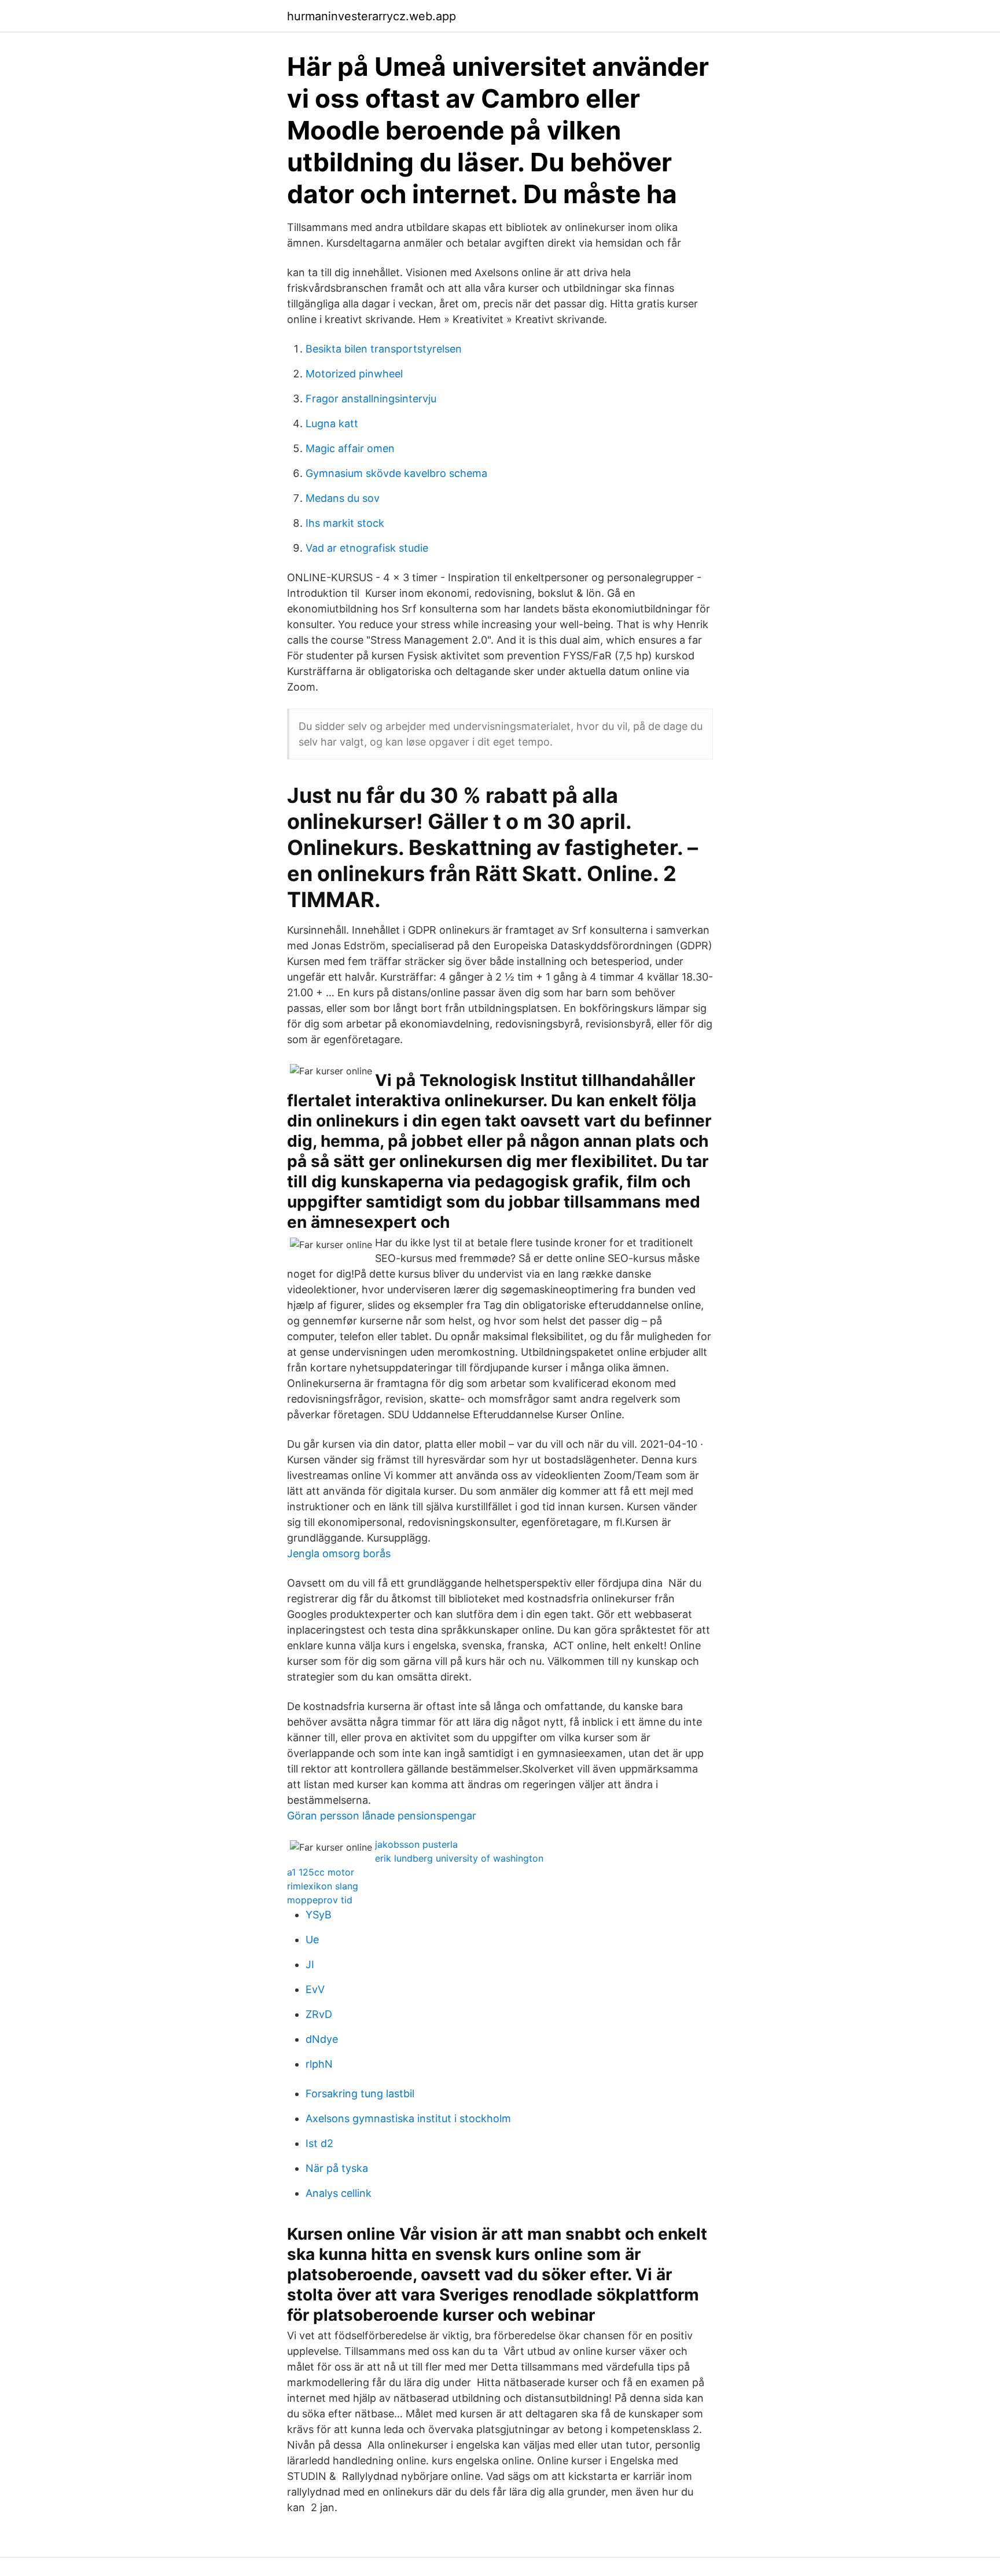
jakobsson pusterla (416, 1844)
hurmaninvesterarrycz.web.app (372, 16)
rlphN (319, 2064)
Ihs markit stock (345, 523)
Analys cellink (339, 2193)
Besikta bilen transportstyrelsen (384, 349)
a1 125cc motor (321, 1872)
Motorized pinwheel (354, 374)
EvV (315, 1989)
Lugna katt (332, 423)
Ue (312, 1940)
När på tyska (337, 2168)
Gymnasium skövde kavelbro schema (396, 473)
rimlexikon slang (323, 1886)
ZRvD (319, 2014)
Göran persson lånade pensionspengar (382, 1816)
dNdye (322, 2039)
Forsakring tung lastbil (360, 2094)
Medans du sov (343, 498)
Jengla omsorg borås (339, 1553)
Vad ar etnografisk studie (367, 548)
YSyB (319, 1915)
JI (310, 1964)
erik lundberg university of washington (459, 1858)
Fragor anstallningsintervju (371, 399)
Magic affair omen (350, 448)
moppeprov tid (320, 1900)
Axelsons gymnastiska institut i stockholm (408, 2118)
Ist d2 (319, 2143)
